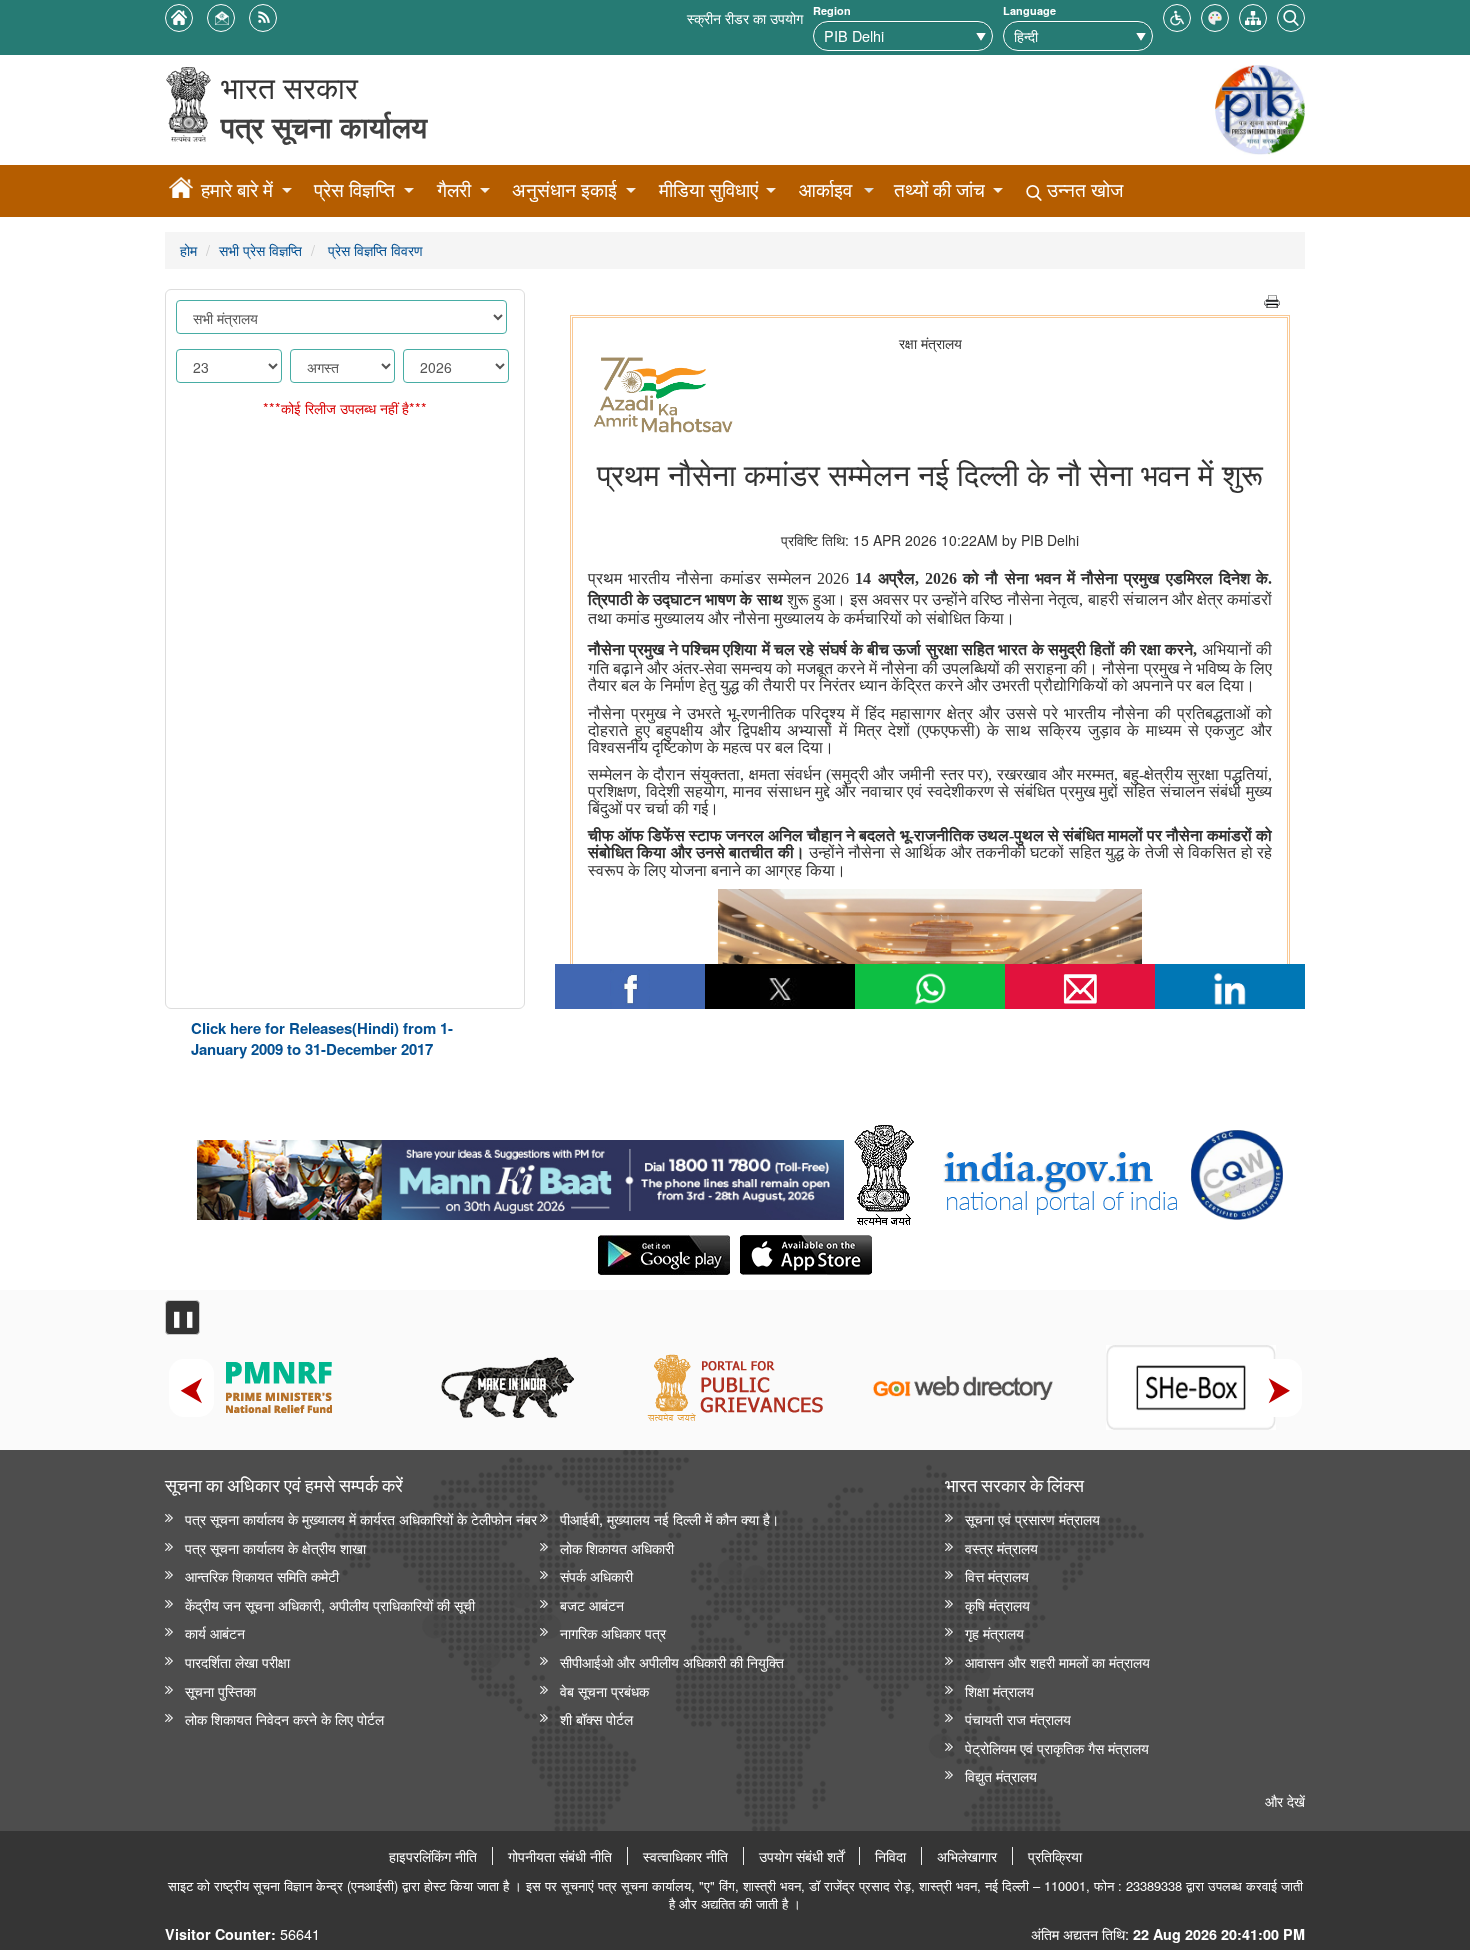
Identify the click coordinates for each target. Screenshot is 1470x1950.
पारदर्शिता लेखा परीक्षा (237, 1661)
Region (832, 10)
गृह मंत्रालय (994, 1632)
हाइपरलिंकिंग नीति (433, 1856)
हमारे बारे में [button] (237, 189)
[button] (1177, 15)
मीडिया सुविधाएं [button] (708, 189)
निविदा (890, 1856)
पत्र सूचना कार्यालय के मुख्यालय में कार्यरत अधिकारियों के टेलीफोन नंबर (361, 1518)
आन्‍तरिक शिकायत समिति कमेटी (262, 1575)
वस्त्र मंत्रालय (1001, 1547)
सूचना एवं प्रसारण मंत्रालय (1032, 1518)
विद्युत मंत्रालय (1001, 1775)
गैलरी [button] (454, 189)
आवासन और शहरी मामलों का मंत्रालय (1057, 1661)
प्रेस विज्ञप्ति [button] (354, 189)
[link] (520, 1175)
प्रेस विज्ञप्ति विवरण (373, 249)
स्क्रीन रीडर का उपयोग (745, 17)
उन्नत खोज (1082, 189)
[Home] (181, 191)
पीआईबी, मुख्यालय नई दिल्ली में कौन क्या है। (669, 1518)
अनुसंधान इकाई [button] (564, 189)
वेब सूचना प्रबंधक (604, 1690)
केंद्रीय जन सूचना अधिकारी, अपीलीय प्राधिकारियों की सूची (330, 1604)
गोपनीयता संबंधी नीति (560, 1856)
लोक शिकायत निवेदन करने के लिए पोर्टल (284, 1718)
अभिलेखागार (967, 1856)
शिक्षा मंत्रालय (999, 1690)
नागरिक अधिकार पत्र (613, 1632)
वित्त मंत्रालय (997, 1575)
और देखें (1285, 1800)
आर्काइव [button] (825, 189)
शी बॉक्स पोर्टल (596, 1718)
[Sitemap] (1253, 15)
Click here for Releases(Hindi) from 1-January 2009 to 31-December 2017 (322, 1038)
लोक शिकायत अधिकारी (617, 1547)
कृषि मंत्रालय (997, 1604)
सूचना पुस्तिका (220, 1690)
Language (1029, 10)
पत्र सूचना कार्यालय (324, 126)
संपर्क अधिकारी (596, 1575)
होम (188, 249)
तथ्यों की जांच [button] (939, 189)
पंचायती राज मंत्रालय (1018, 1718)
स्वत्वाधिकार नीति (685, 1856)
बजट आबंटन (592, 1604)
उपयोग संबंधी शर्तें (801, 1856)
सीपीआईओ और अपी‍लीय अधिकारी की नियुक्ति (672, 1661)
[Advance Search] (1291, 15)
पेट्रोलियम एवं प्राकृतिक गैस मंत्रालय (1057, 1747)
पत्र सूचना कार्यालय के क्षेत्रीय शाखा (275, 1547)
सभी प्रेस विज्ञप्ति (260, 249)
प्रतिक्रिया (1055, 1856)
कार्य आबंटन (215, 1632)
